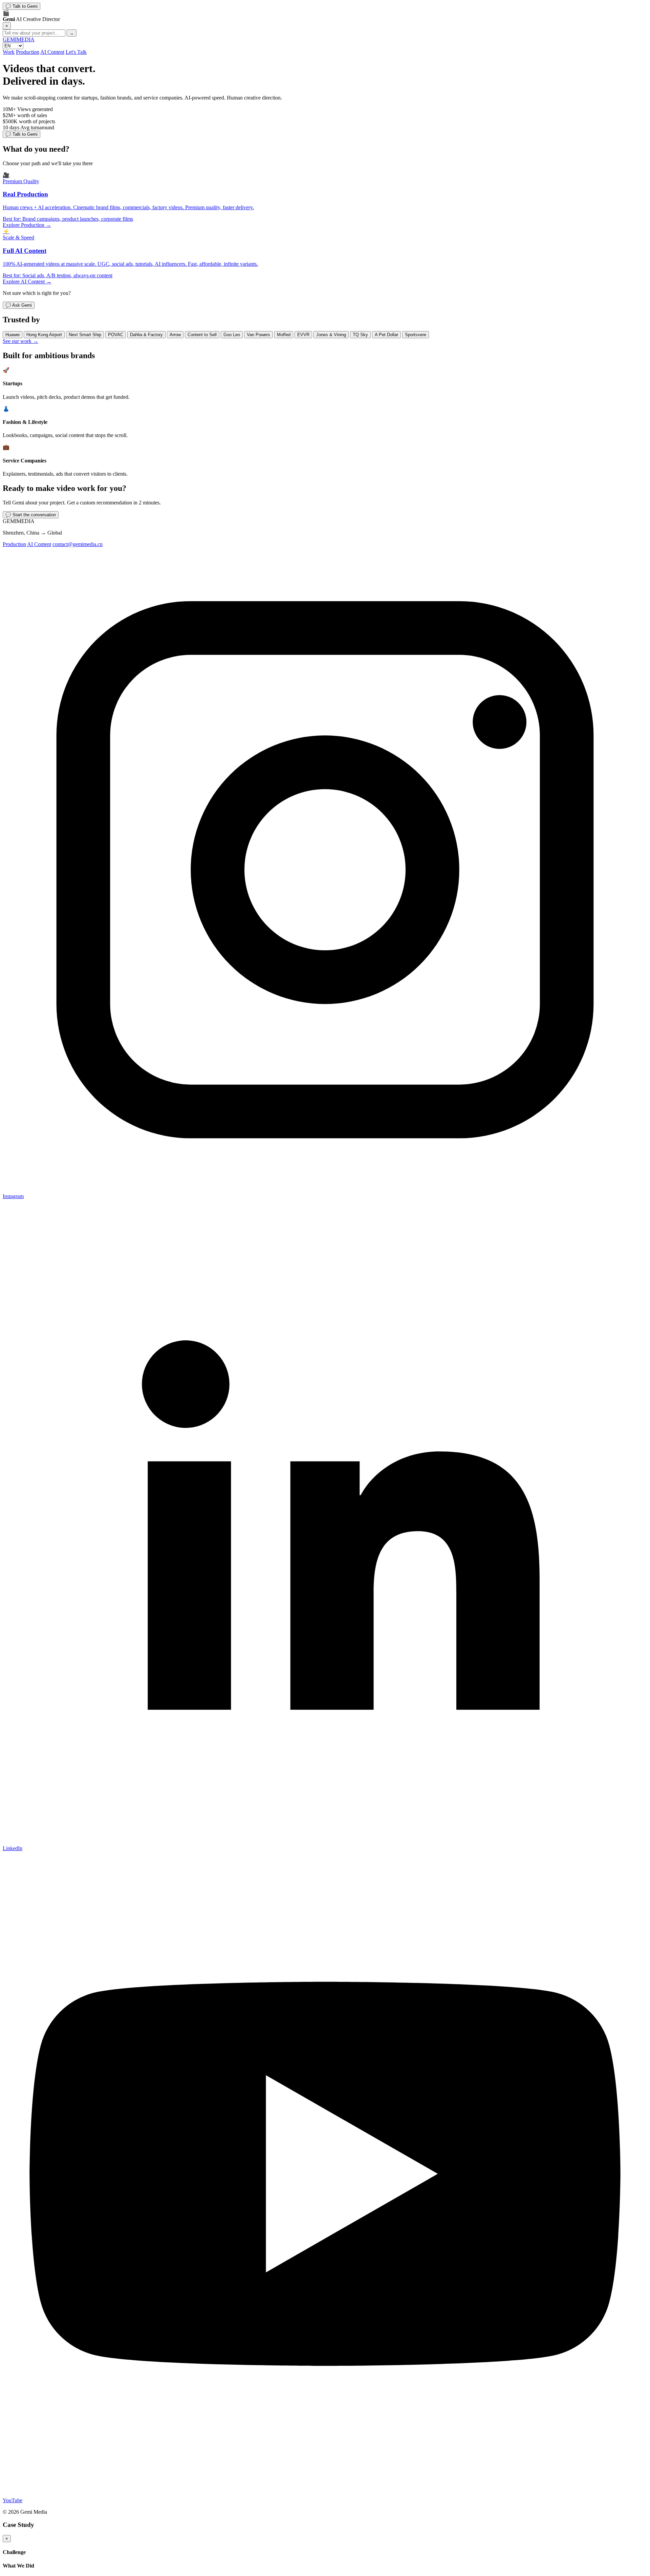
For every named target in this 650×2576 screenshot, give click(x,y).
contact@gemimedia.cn (78, 544)
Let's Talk (76, 52)
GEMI (19, 39)
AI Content (52, 52)
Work (9, 52)
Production (28, 52)
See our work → (20, 341)
